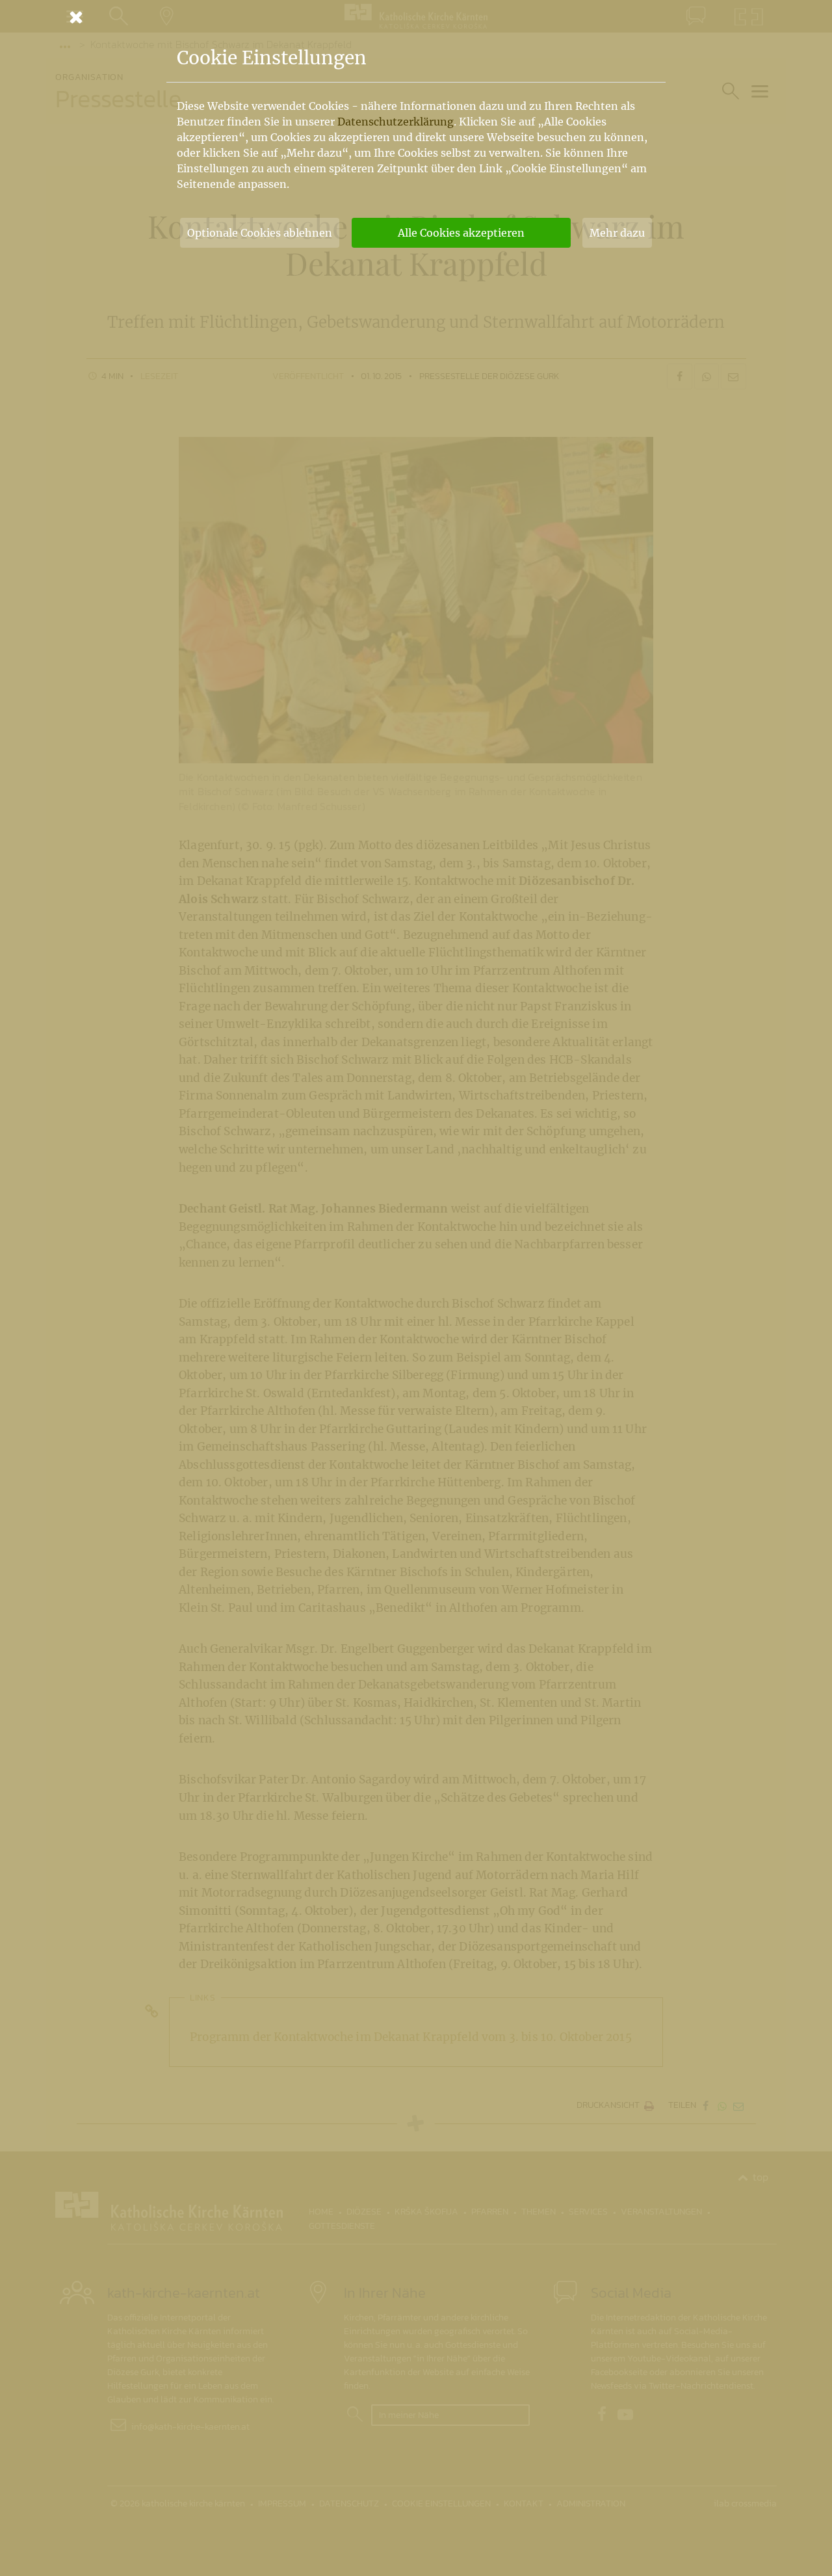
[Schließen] (416, 17)
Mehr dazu (617, 233)
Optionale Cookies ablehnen (260, 233)
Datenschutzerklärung (396, 122)
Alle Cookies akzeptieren (461, 233)
